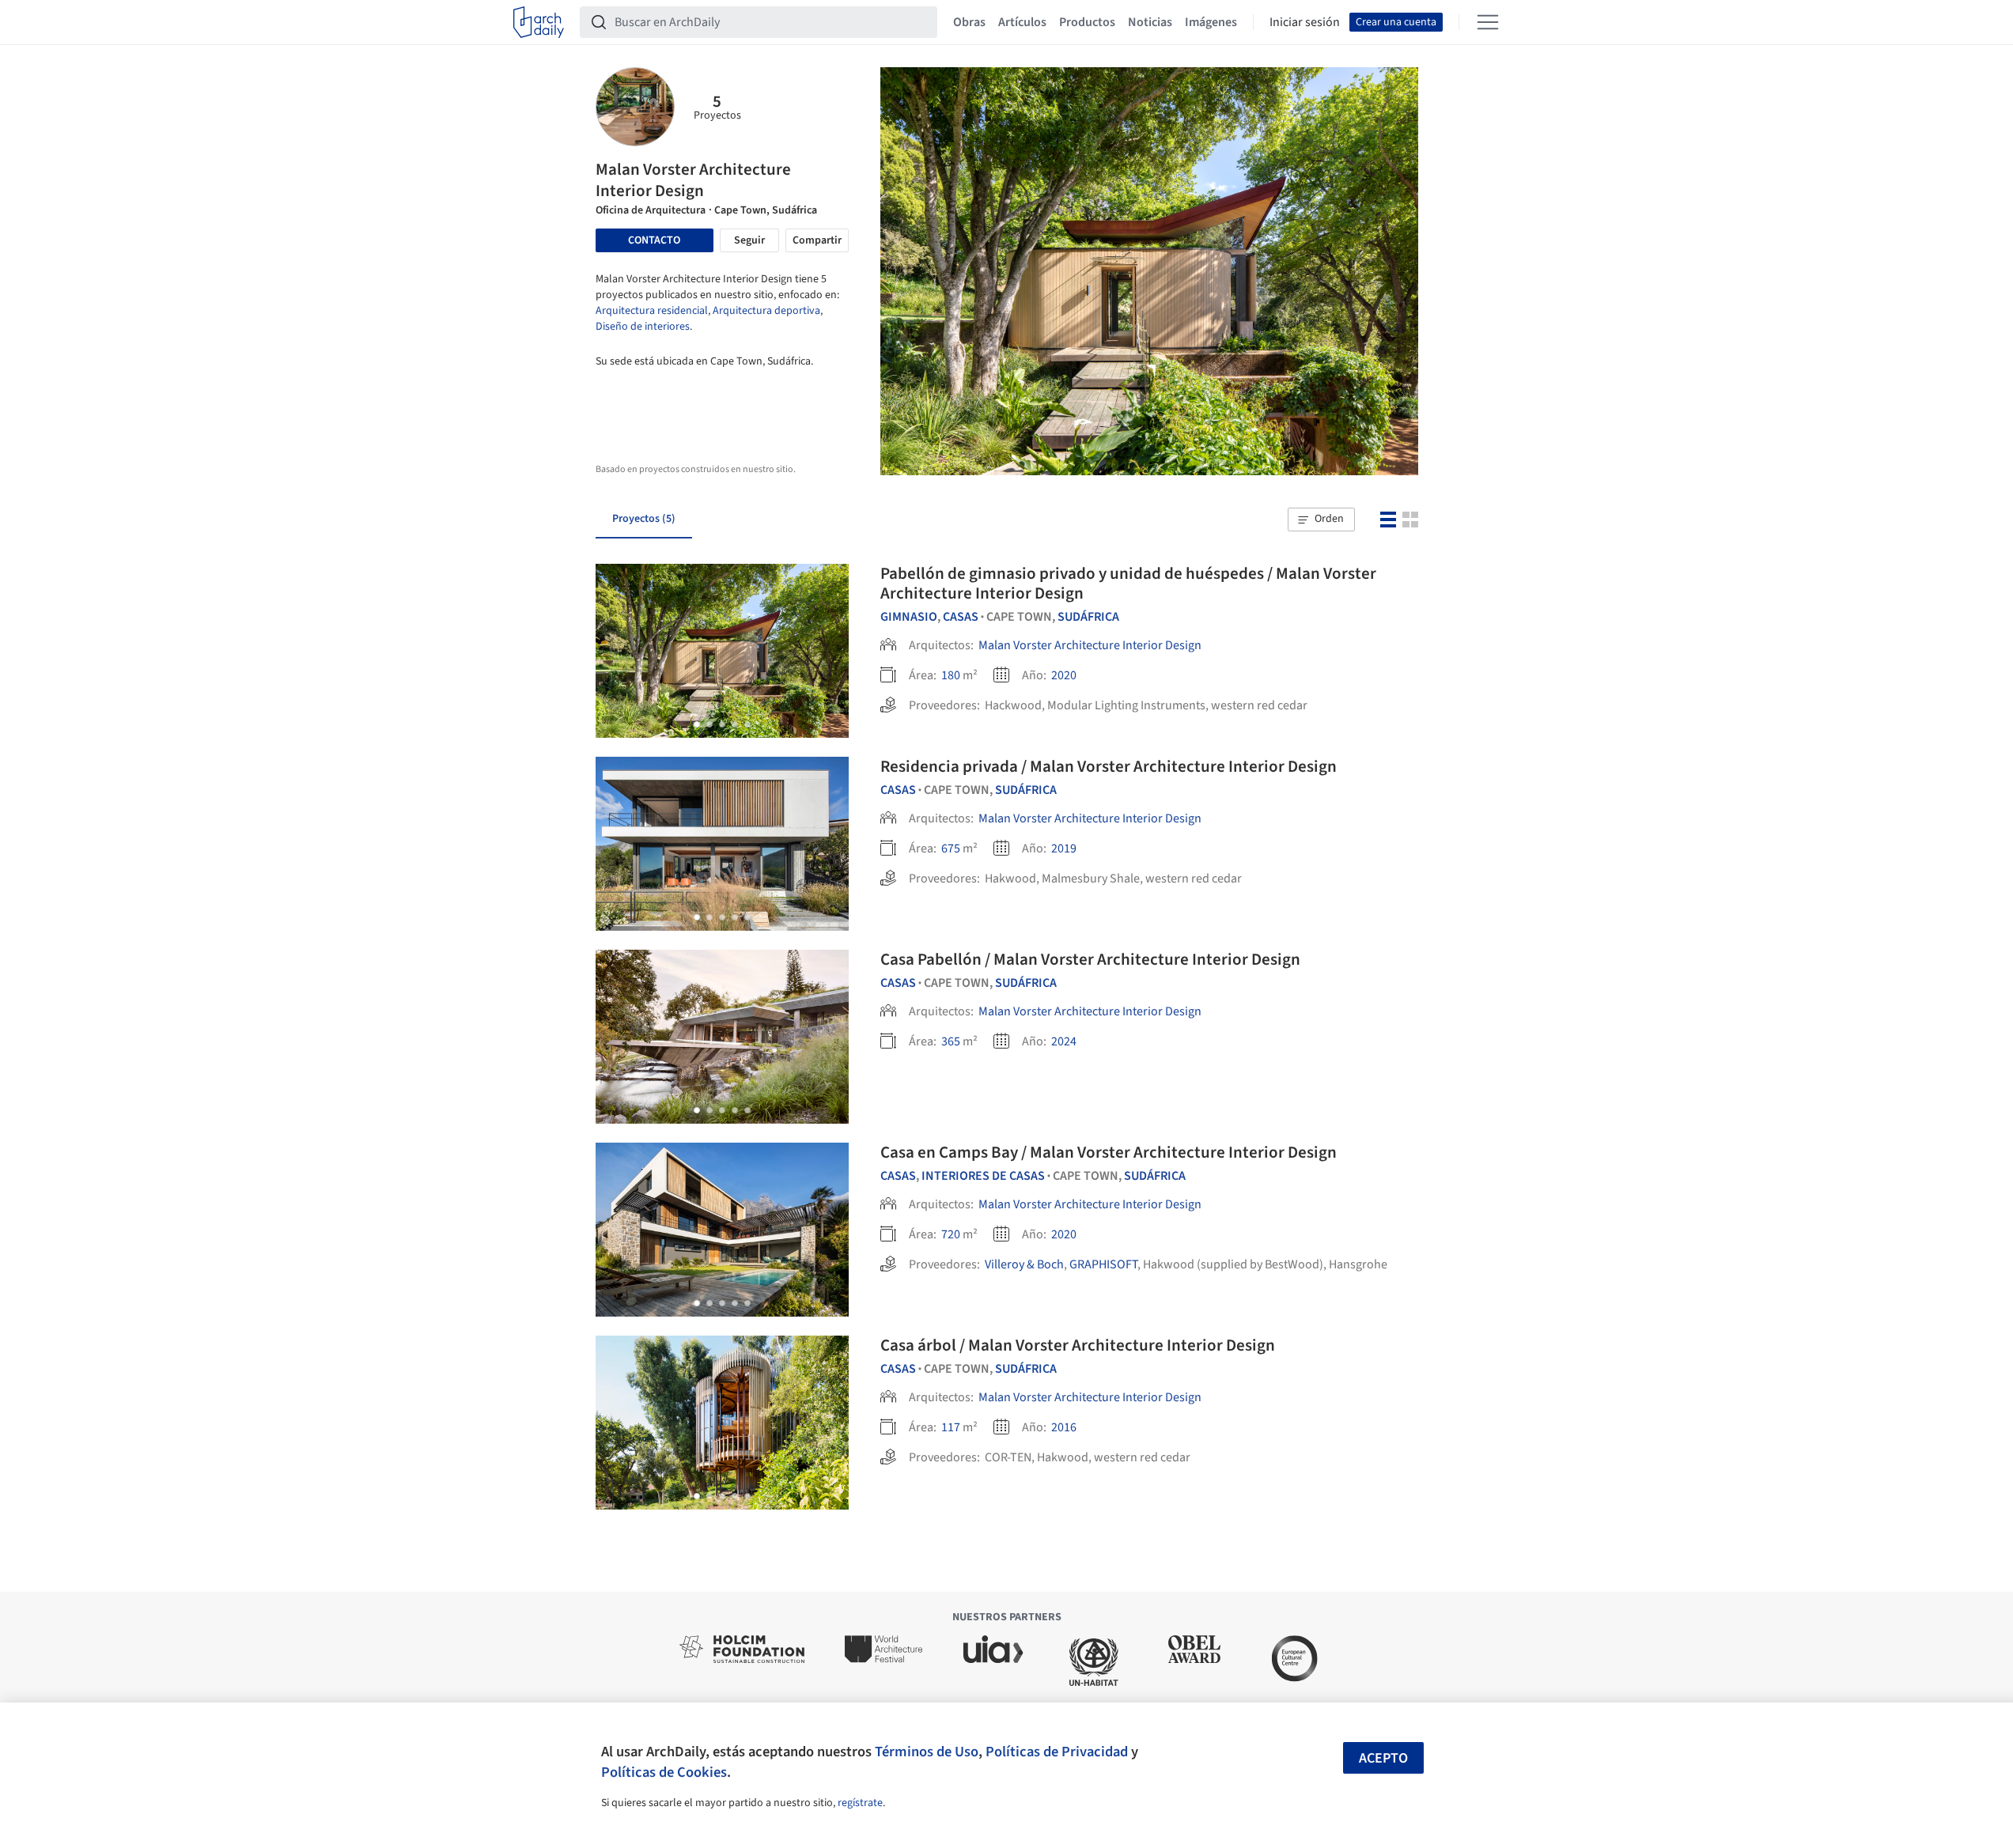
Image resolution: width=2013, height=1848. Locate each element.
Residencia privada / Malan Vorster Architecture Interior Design (1109, 766)
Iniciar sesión (1305, 22)
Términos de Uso (927, 1752)
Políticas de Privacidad (1057, 1752)
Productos (1087, 22)
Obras (969, 22)
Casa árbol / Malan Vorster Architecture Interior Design (1078, 1345)
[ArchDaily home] (539, 22)
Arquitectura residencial (652, 311)
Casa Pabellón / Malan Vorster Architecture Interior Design (1090, 959)
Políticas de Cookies (664, 1772)
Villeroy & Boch (1024, 1264)
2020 (1064, 675)
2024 (1064, 1041)
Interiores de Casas (983, 1176)
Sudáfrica (1088, 617)
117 (951, 1427)
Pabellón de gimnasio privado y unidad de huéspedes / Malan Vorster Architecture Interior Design (1128, 583)
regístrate (860, 1803)
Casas (961, 617)
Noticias (1150, 22)
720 (951, 1234)
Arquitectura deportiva (766, 311)
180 (951, 675)
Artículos (1022, 22)
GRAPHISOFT (1103, 1264)
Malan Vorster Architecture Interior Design (1090, 645)
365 (951, 1041)
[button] (1321, 520)
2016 (1064, 1427)
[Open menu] (1488, 22)
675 (951, 848)
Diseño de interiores (643, 327)
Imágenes (1211, 22)
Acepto (1383, 1758)
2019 (1064, 848)
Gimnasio (909, 617)
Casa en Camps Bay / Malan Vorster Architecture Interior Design (1109, 1152)
